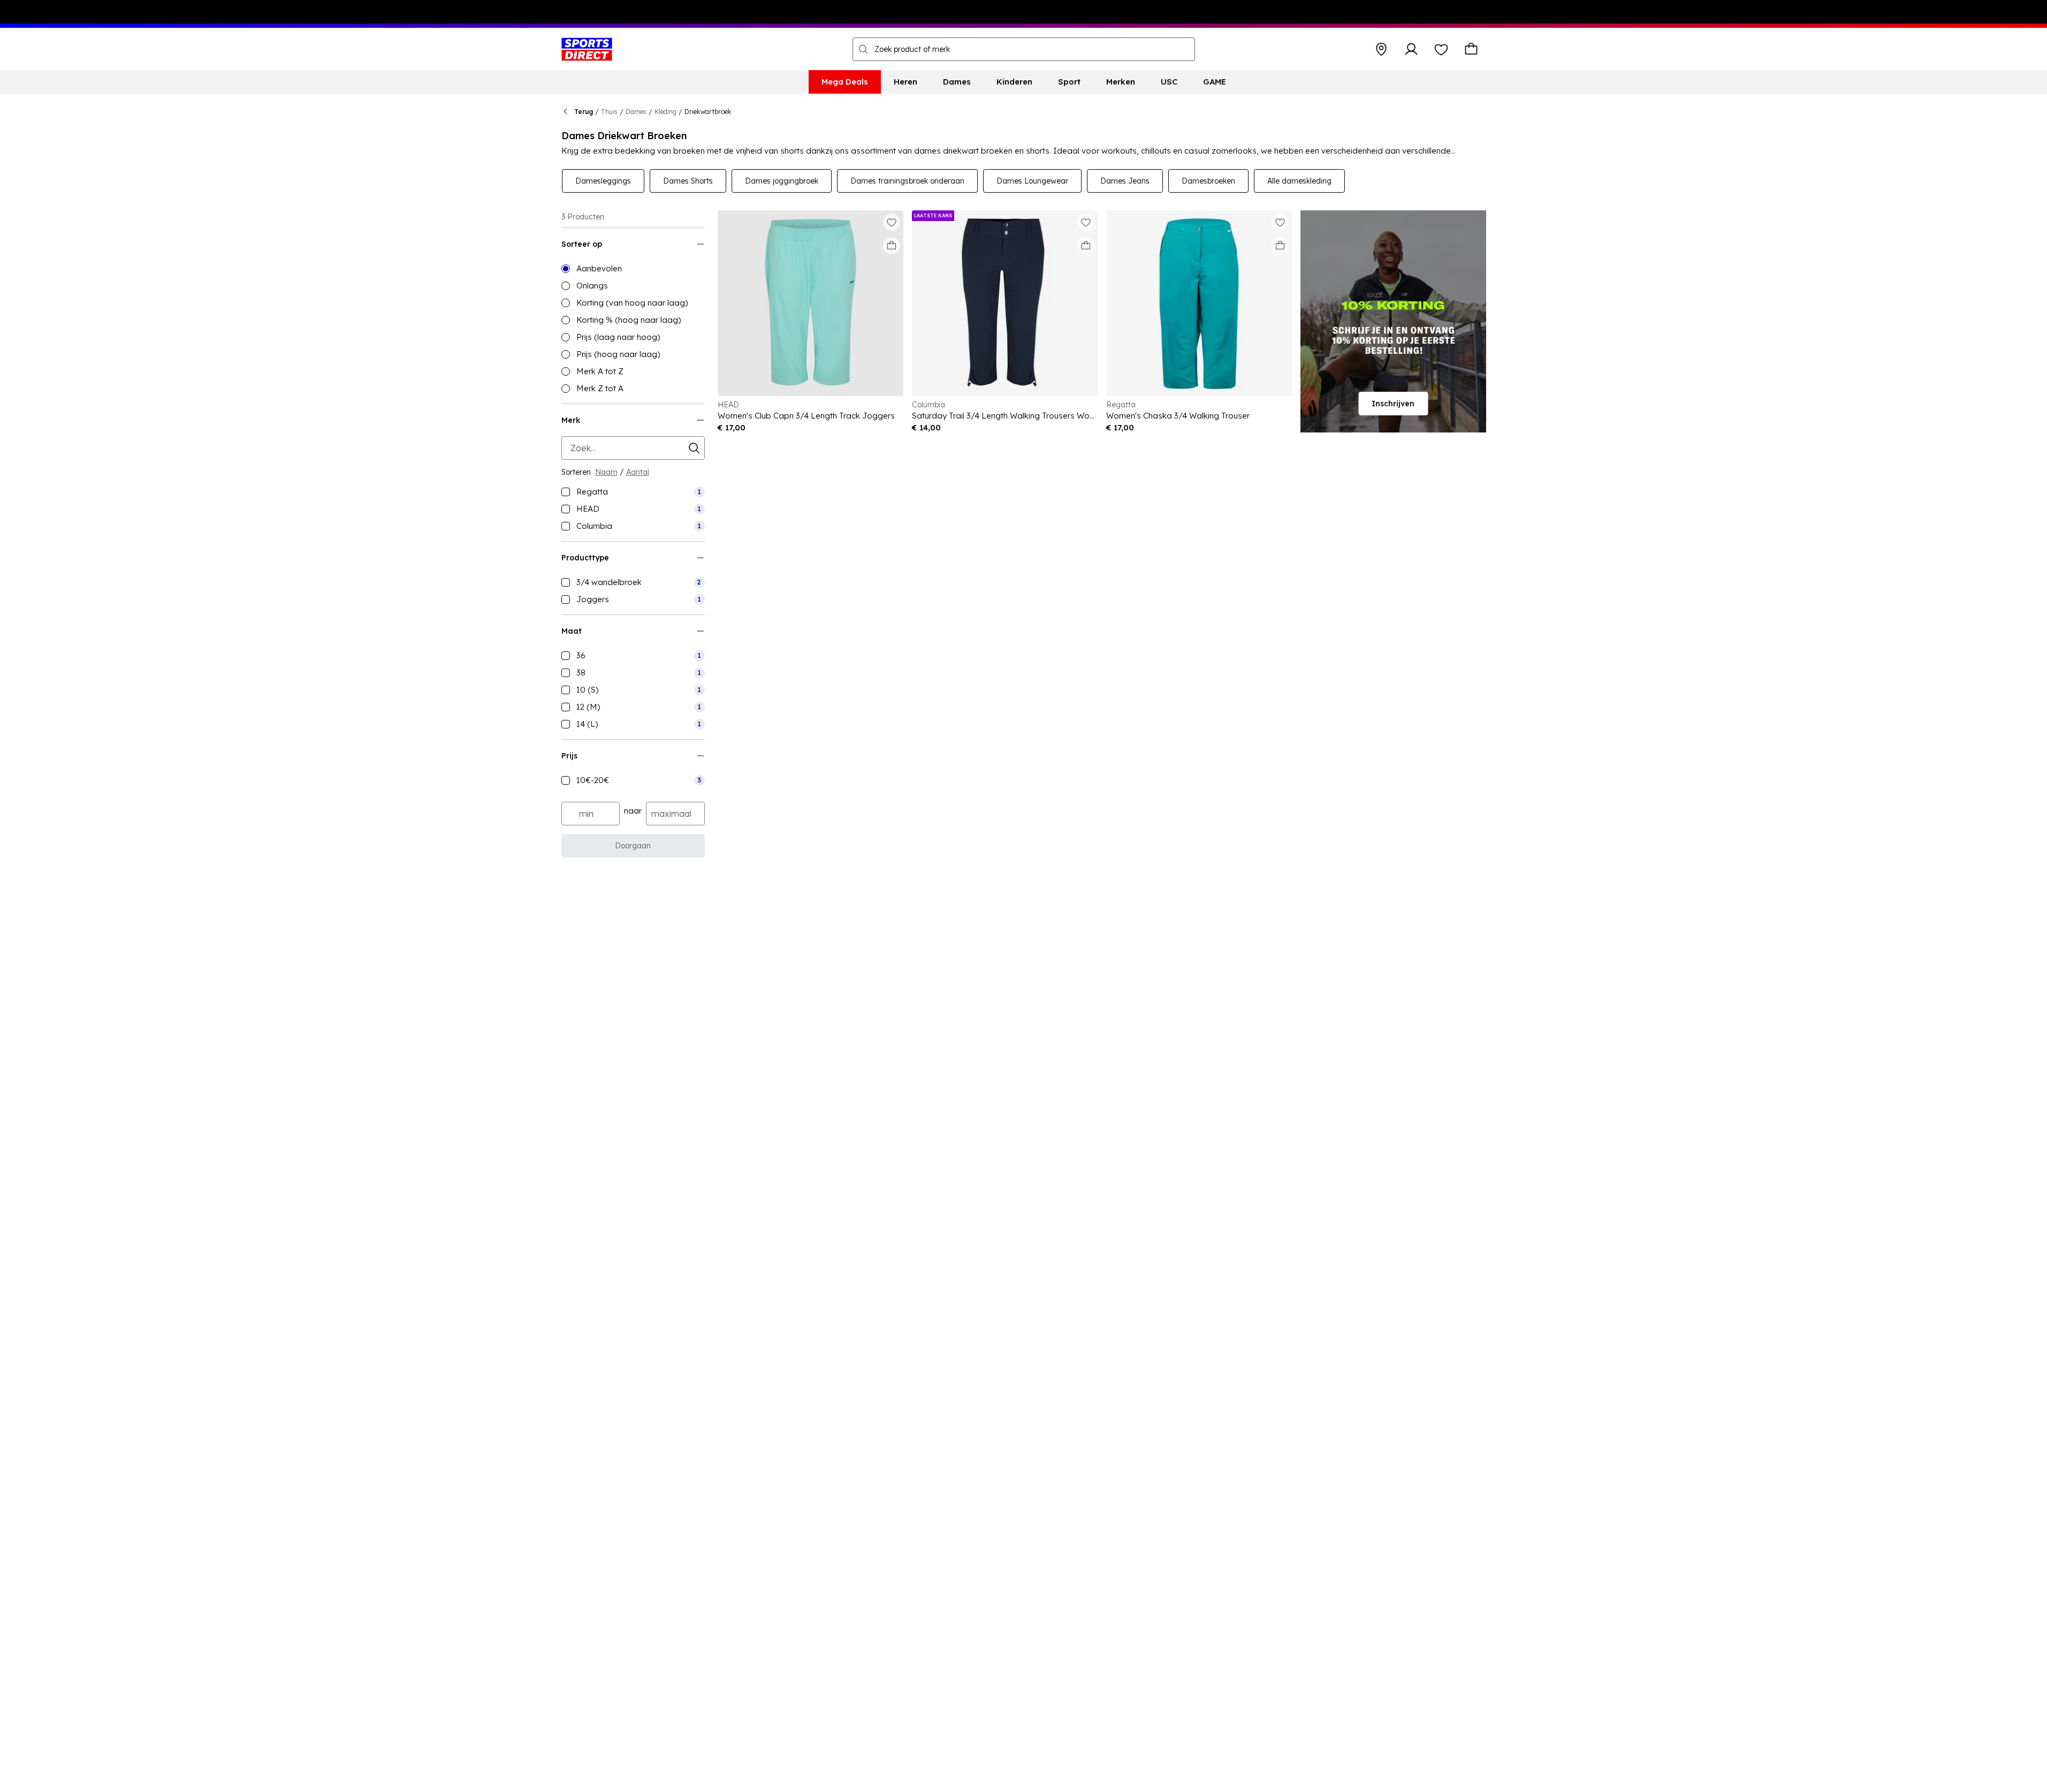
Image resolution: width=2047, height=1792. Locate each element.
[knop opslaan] (1381, 49)
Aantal (638, 472)
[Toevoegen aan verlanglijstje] (892, 222)
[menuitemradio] (633, 269)
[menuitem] (845, 82)
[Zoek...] (863, 49)
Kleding (665, 112)
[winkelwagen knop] (1471, 49)
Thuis (609, 112)
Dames (636, 112)
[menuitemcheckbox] (633, 492)
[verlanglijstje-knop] (1441, 49)
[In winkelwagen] (892, 246)
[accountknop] (1411, 49)
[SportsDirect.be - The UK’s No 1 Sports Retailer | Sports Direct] (587, 49)
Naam (606, 472)
